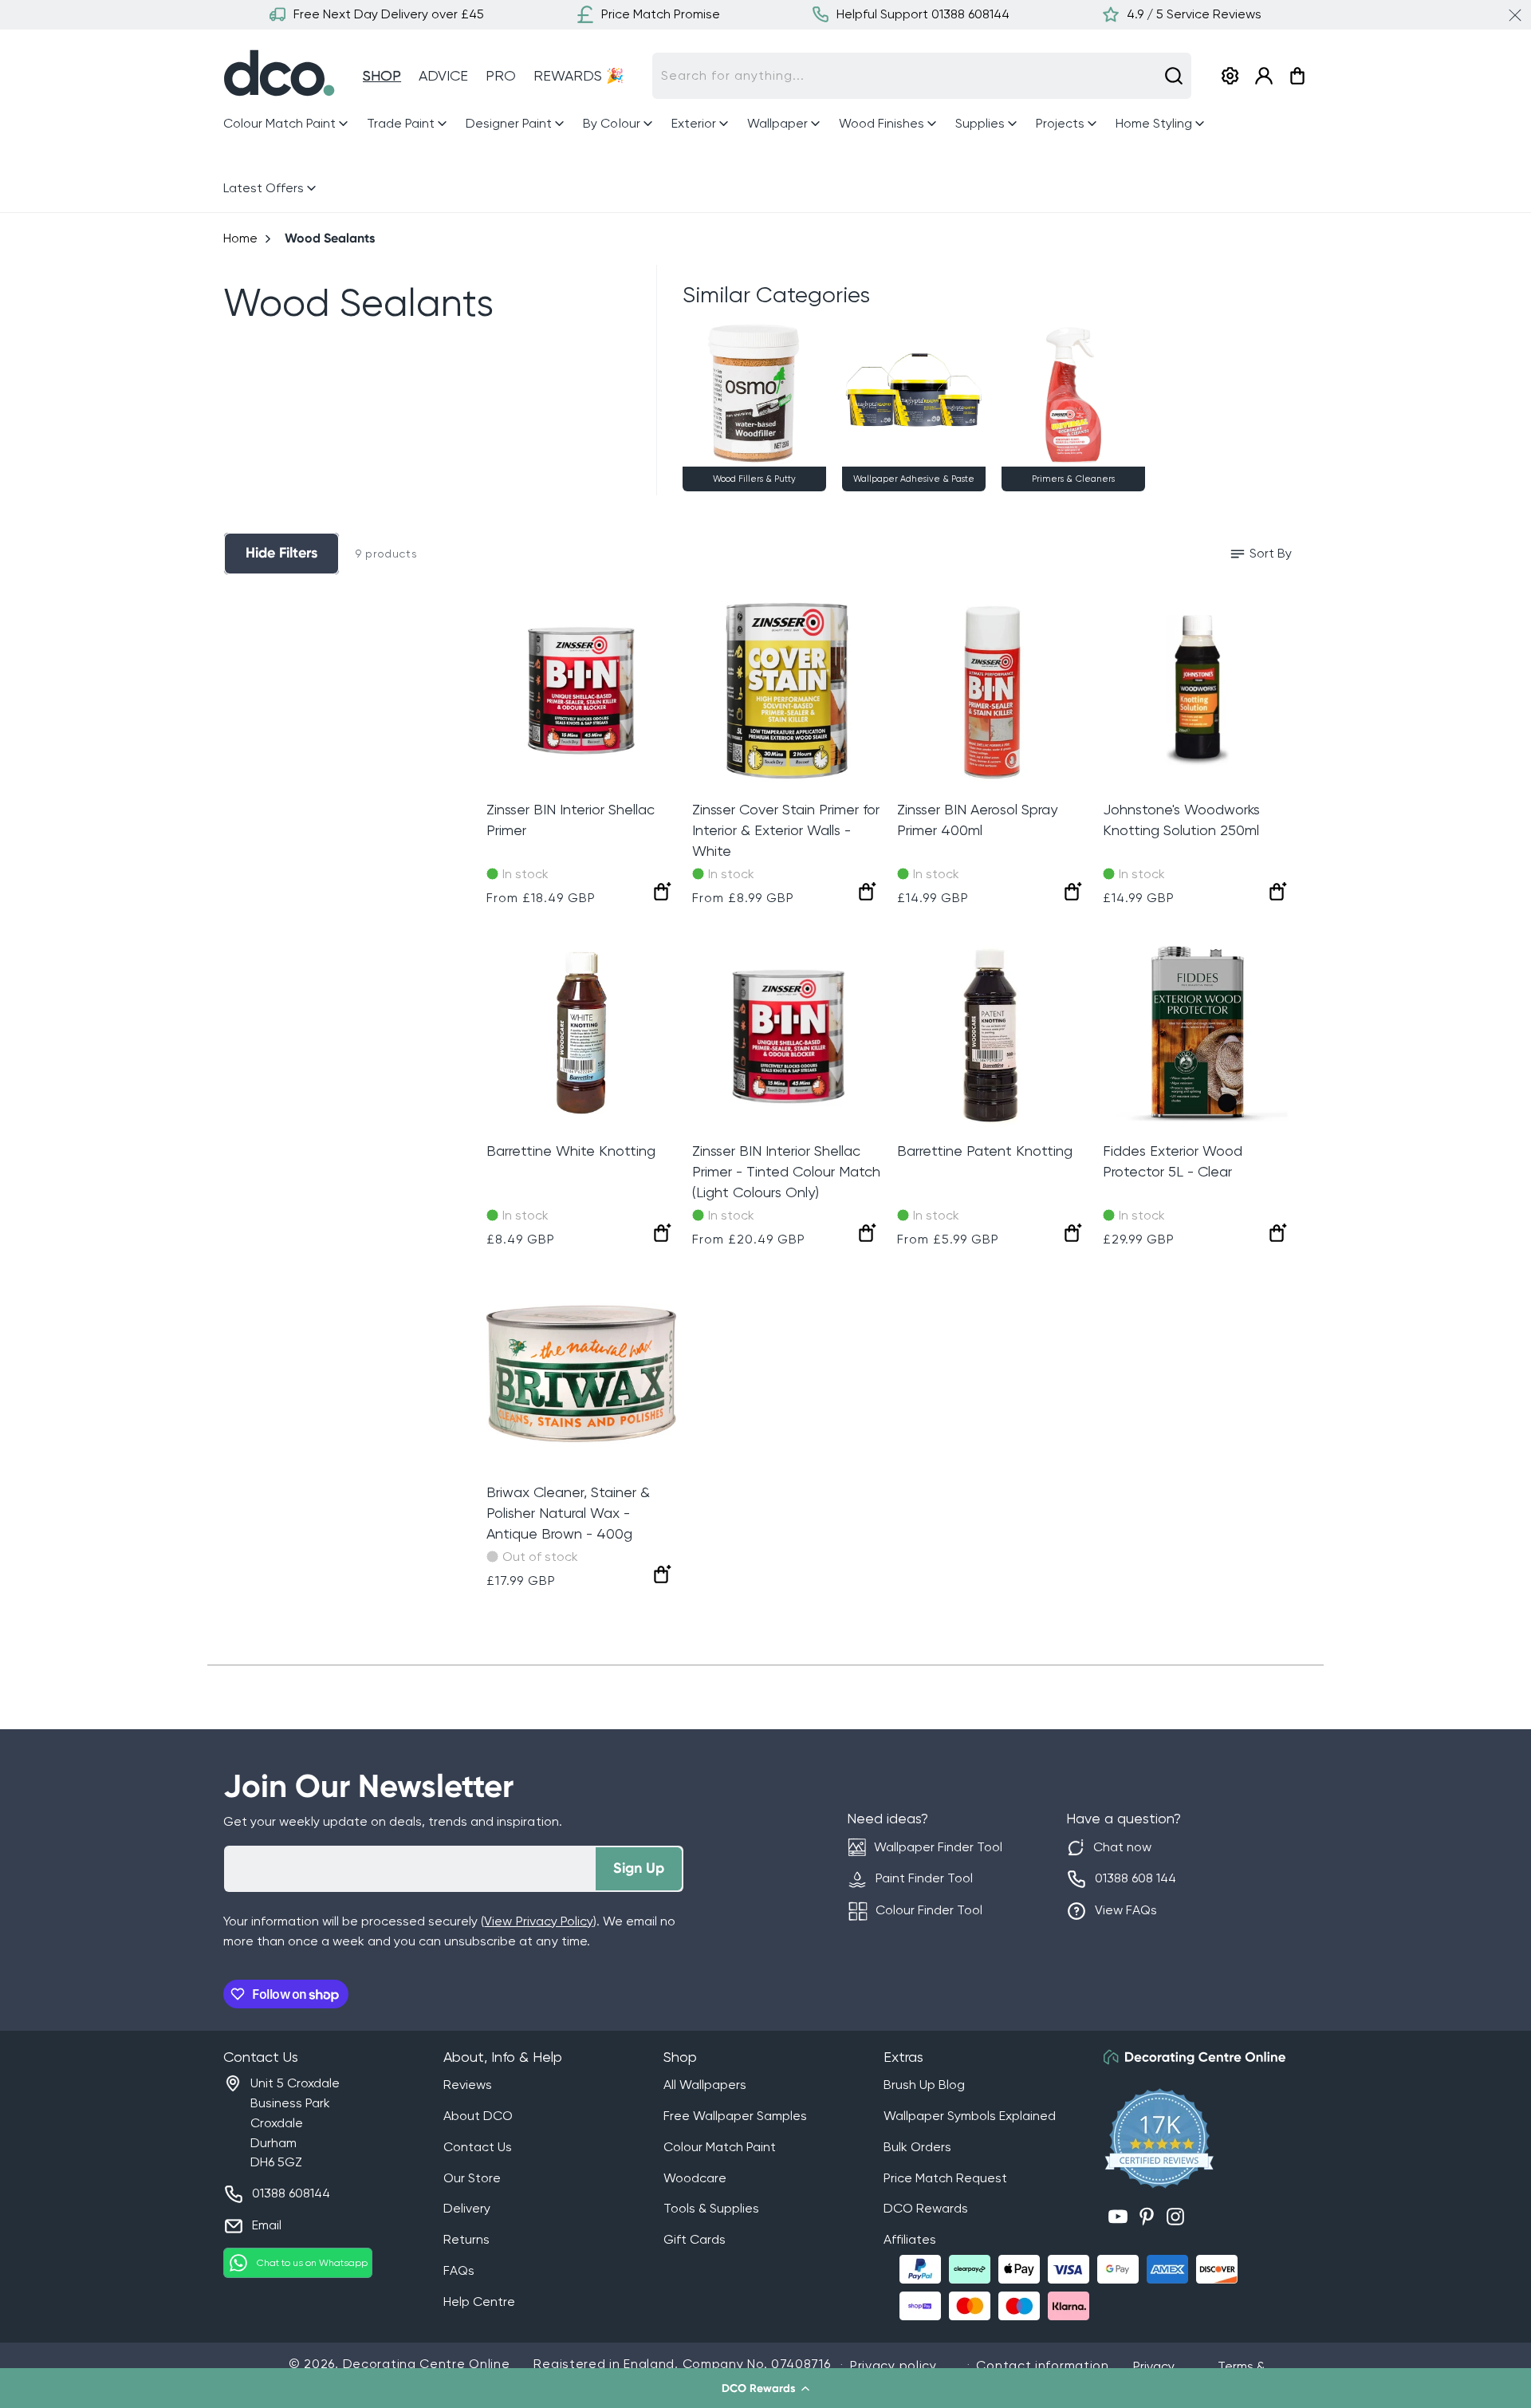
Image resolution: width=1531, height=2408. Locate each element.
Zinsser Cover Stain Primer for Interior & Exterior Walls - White (786, 830)
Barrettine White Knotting (571, 1151)
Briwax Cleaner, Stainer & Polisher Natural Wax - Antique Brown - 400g (568, 1513)
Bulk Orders (917, 2147)
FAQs (459, 2270)
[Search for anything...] (1174, 76)
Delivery (467, 2208)
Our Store (472, 2178)
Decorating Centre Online (427, 2364)
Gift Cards (695, 2239)
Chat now (1122, 1847)
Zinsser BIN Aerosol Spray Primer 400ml (977, 820)
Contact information (1042, 2365)
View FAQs (1126, 1910)
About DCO (478, 2116)
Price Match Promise (661, 14)
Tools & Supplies (711, 2208)
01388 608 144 (1135, 1878)
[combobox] (922, 76)
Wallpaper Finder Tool (938, 1847)
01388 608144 (291, 2193)
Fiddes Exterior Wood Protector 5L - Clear (1173, 1161)
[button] (765, 2388)
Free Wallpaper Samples (735, 2116)
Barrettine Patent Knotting (985, 1151)
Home (240, 238)
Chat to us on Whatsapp (312, 2263)
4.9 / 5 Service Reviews (1194, 14)
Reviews (468, 2085)
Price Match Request (945, 2178)
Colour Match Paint (720, 2147)
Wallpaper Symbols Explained (970, 2116)
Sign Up (639, 1868)
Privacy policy (893, 2365)
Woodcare (695, 2178)
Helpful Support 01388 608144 (923, 14)
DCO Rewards (926, 2208)
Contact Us (478, 2147)
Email (267, 2225)
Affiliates (910, 2239)
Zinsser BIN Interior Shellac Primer (571, 820)
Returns (466, 2239)
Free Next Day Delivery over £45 (389, 14)
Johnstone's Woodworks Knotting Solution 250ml (1181, 820)
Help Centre (479, 2302)
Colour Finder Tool (929, 1910)
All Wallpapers (705, 2085)
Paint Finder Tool (924, 1878)
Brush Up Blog (924, 2085)
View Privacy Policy (538, 1921)
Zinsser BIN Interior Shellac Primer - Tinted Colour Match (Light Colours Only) (786, 1171)
